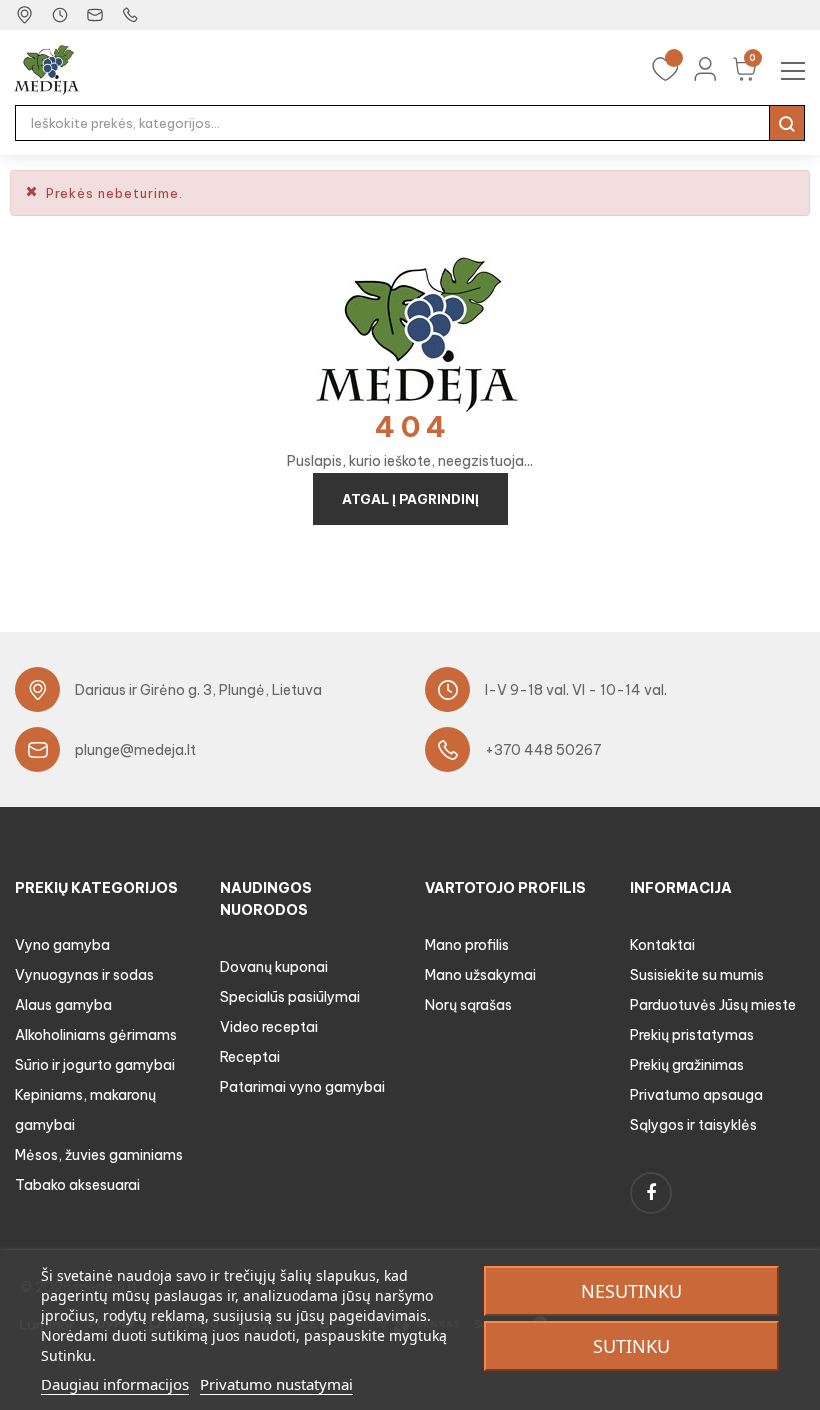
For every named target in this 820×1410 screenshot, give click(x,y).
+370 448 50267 (543, 750)
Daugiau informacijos (115, 1384)
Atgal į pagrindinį (410, 499)
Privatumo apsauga (696, 1095)
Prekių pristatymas (692, 1035)
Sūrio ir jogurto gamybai (95, 1065)
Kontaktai (662, 945)
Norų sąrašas (468, 1005)
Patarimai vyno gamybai (302, 1087)
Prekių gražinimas (687, 1065)
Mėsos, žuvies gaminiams (99, 1155)
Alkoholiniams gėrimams (96, 1035)
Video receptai (269, 1027)
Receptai (250, 1057)
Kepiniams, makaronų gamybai (85, 1110)
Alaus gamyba (63, 1005)
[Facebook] (651, 1193)
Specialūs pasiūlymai (290, 997)
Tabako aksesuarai (77, 1185)
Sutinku (631, 1346)
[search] (787, 123)
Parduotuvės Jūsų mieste (713, 1005)
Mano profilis (467, 945)
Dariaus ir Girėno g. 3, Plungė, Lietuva (198, 690)
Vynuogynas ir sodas (84, 975)
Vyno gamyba (62, 945)
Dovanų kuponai (274, 967)
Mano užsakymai (480, 975)
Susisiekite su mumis (697, 975)
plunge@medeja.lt (135, 750)
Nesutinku (631, 1291)
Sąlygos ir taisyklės (693, 1125)
